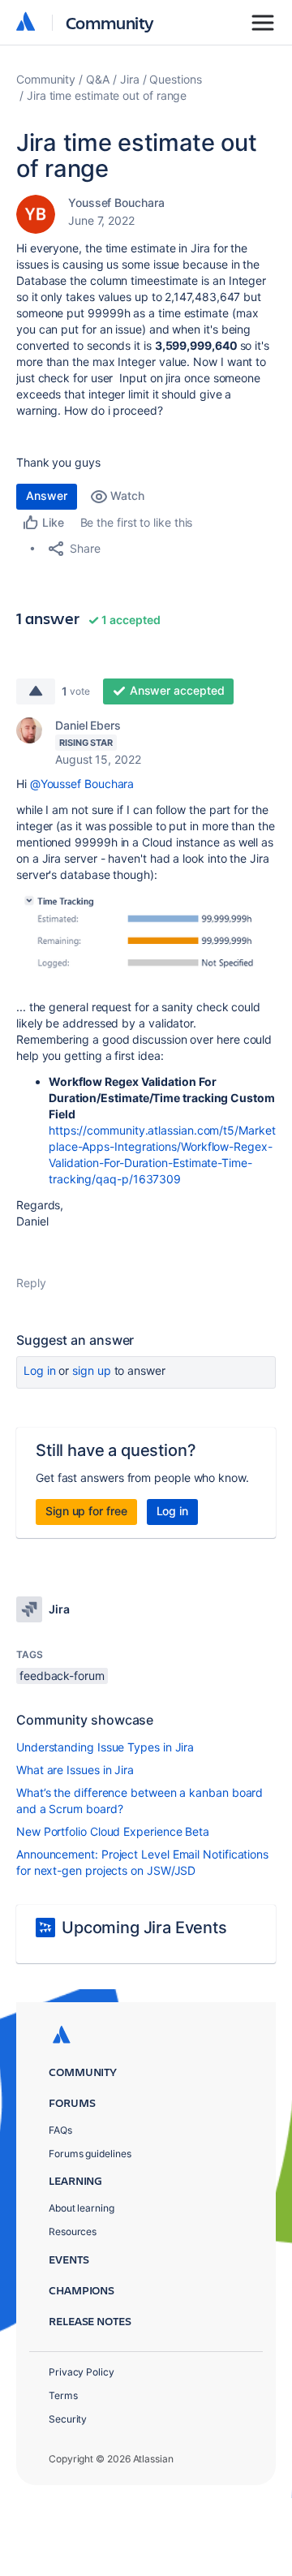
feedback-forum (62, 1676)
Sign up (91, 1370)
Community (110, 22)
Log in (40, 1370)
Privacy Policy (82, 2372)
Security (68, 2419)
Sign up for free (86, 1511)
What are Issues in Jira (75, 1770)
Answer (47, 495)
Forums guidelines (90, 2154)
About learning (82, 2208)
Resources (73, 2231)
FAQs (60, 2130)
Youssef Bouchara (116, 202)
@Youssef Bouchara (82, 784)
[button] (146, 939)
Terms (63, 2395)
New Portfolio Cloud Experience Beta (113, 1831)
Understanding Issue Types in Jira (105, 1747)
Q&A (98, 79)
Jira (130, 79)
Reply (31, 1283)
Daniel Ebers (88, 725)
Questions (175, 79)
